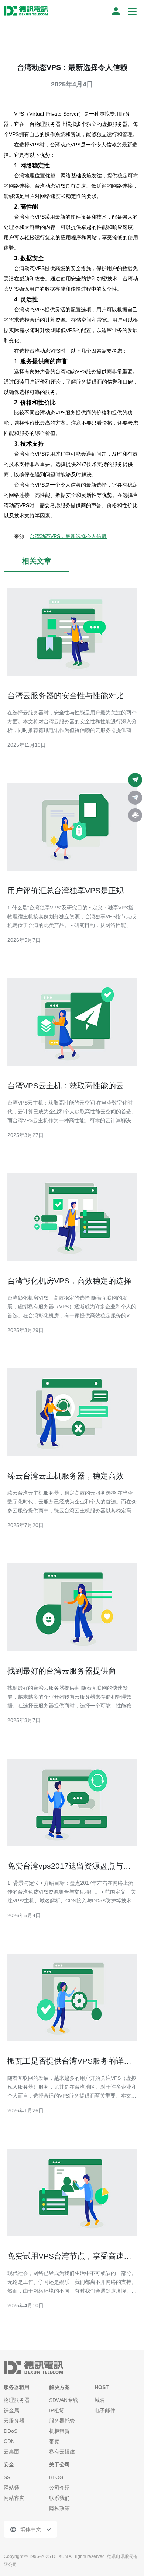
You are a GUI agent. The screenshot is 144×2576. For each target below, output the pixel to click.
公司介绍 (59, 2488)
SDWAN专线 (64, 2400)
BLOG (56, 2477)
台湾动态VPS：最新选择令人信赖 (68, 536)
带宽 (54, 2441)
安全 (9, 2464)
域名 (100, 2400)
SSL (8, 2477)
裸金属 (11, 2410)
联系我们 (59, 2498)
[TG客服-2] (135, 798)
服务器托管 (62, 2421)
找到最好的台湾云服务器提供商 (62, 1671)
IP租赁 (57, 2410)
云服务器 (14, 2421)
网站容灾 (14, 2498)
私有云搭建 (62, 2452)
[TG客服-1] (135, 780)
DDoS (11, 2431)
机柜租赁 (59, 2431)
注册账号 (116, 11)
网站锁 (11, 2488)
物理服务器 (17, 2400)
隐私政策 (59, 2508)
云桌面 (11, 2452)
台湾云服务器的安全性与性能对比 (66, 695)
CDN (9, 2441)
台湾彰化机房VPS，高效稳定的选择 (69, 1281)
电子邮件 (105, 2410)
